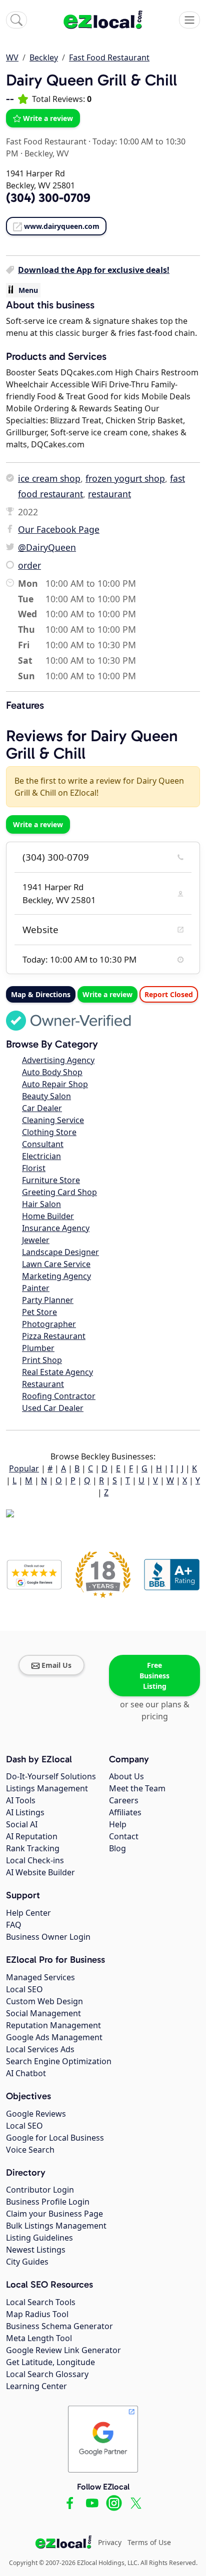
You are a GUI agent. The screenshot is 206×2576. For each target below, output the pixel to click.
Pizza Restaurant (54, 1336)
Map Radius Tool (37, 2314)
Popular (24, 1468)
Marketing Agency (56, 1276)
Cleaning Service (53, 1120)
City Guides (27, 2262)
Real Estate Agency (57, 1372)
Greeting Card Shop (59, 1192)
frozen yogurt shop (125, 478)
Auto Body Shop (52, 1072)
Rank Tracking (33, 1848)
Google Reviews (36, 2114)
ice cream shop (49, 478)
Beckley (44, 57)
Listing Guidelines (39, 2238)
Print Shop (42, 1360)
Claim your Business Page (54, 2214)
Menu (28, 290)
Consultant (43, 1144)
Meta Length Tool (39, 2338)
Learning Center (36, 2386)
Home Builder (48, 1216)
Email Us (56, 1665)
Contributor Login (40, 2190)
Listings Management (47, 1788)
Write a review (48, 118)
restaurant (109, 494)
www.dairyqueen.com (62, 226)
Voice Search (30, 2150)
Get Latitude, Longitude (50, 2362)
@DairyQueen (47, 547)
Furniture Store (51, 1180)
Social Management (43, 2013)
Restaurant (43, 1384)
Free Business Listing (154, 1676)
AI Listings (25, 1812)
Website (40, 930)
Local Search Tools (41, 2302)
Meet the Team (137, 1788)
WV (12, 57)
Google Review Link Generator (63, 2350)
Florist (34, 1168)
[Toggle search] (16, 20)
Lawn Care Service (56, 1264)
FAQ (14, 1925)
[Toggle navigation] (189, 20)
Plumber (38, 1348)
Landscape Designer (60, 1252)
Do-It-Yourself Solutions (51, 1776)
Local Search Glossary (47, 2374)
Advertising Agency (58, 1060)
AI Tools (21, 1800)
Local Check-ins (35, 1860)
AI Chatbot (26, 2073)
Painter (36, 1288)
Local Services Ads (40, 2049)
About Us (126, 1776)
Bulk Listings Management (56, 2226)
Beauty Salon (46, 1096)
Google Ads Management (54, 2037)
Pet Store (39, 1312)
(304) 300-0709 (56, 857)
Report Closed (169, 994)
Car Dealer (42, 1108)
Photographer (49, 1324)
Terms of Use (149, 2542)
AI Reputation (32, 1836)
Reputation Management (53, 2025)
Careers (124, 1800)
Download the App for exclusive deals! (94, 270)
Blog (117, 1848)
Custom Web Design (44, 2001)
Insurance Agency (56, 1228)
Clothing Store (49, 1132)
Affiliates (125, 1812)
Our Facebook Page (59, 529)
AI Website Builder (40, 1872)
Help (118, 1824)
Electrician (41, 1156)
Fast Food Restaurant (109, 57)
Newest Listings (36, 2250)
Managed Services (40, 1977)
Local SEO (24, 1989)
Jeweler (36, 1240)
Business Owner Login (48, 1937)
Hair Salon (41, 1204)
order (29, 565)
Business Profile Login (48, 2202)
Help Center (28, 1913)
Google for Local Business (55, 2138)
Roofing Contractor (59, 1396)
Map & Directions (41, 994)
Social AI (22, 1824)
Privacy (110, 2542)
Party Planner (48, 1300)
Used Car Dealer (53, 1408)
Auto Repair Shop (55, 1084)
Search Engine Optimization (59, 2061)
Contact (124, 1836)
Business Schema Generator (59, 2326)
